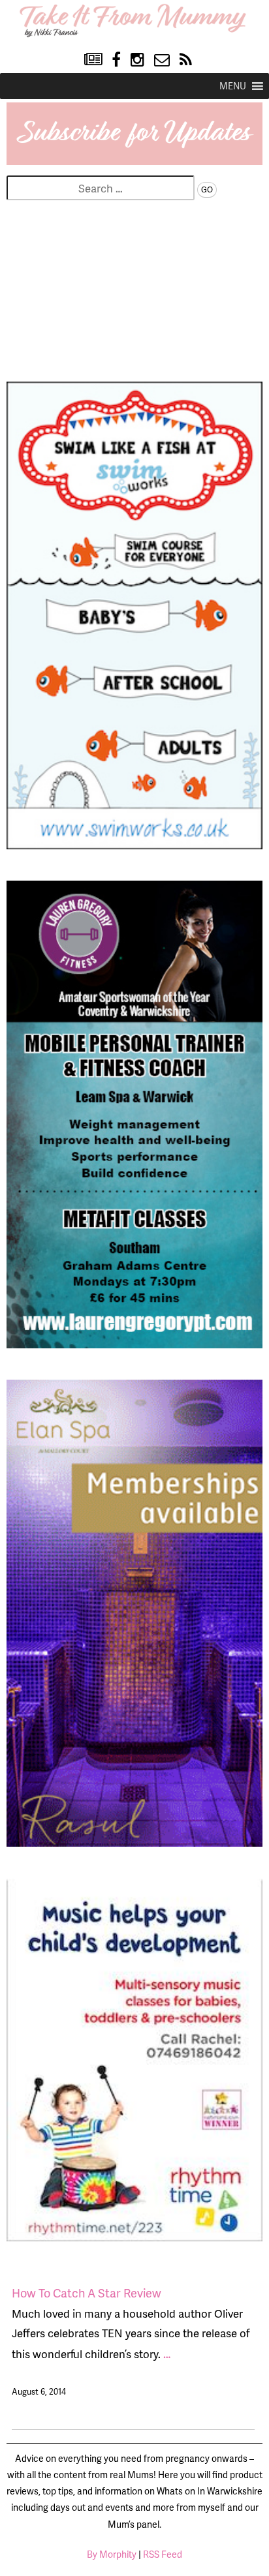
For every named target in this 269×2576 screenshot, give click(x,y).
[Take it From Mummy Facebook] (116, 60)
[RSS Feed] (186, 60)
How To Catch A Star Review (87, 2293)
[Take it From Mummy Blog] (93, 60)
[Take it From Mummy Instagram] (137, 60)
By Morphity (112, 2554)
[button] (233, 86)
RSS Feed (163, 2554)
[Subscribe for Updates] (134, 160)
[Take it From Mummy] (135, 35)
